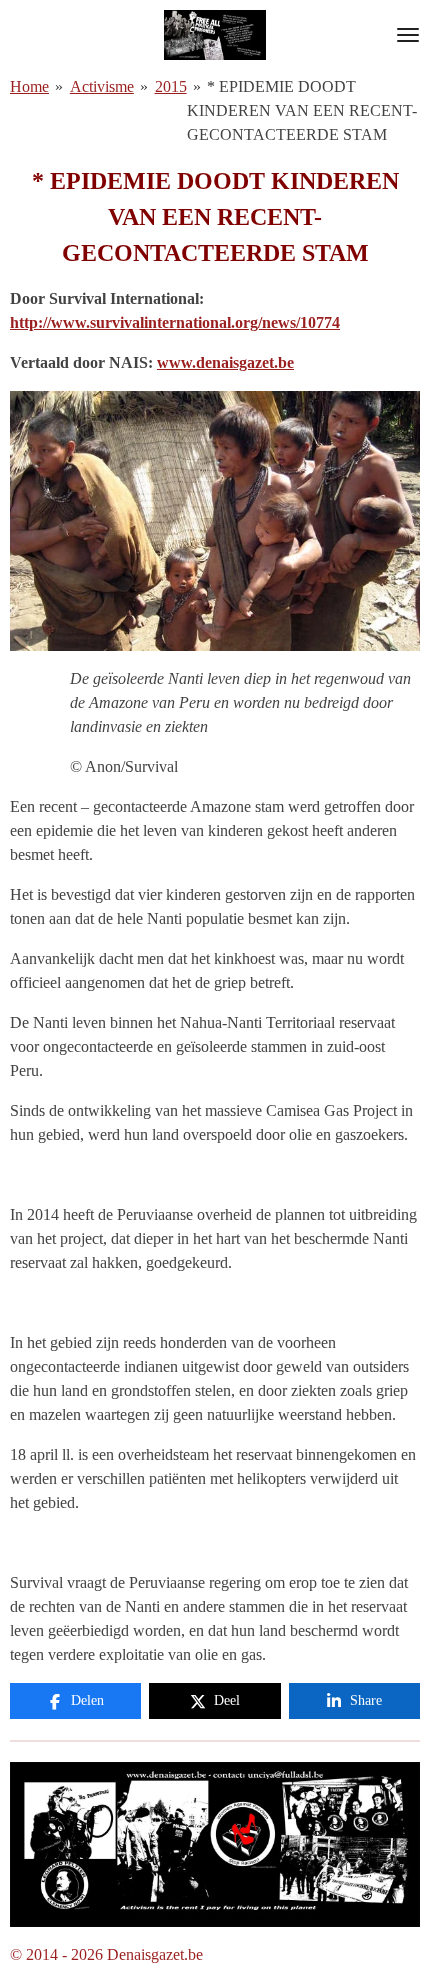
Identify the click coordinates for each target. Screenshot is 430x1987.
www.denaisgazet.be (225, 362)
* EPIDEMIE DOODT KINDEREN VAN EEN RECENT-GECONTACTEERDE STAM (302, 110)
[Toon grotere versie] (215, 1844)
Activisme (102, 86)
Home (29, 86)
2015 (171, 86)
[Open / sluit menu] (408, 35)
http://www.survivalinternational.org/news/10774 (175, 322)
